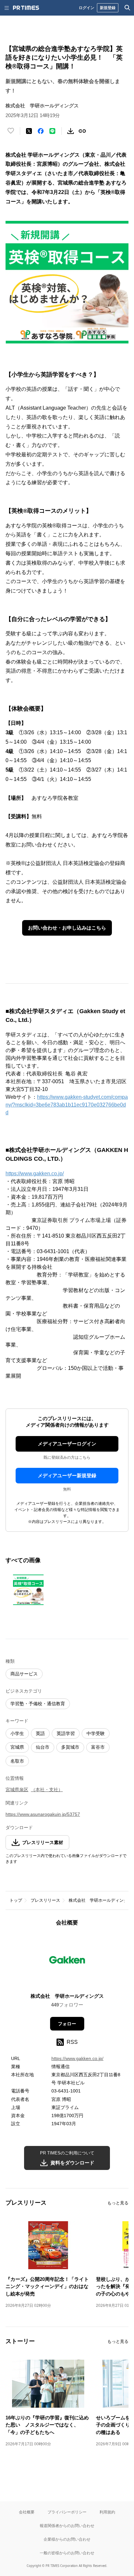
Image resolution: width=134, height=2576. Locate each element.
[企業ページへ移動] (67, 1962)
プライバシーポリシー (67, 2512)
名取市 (17, 1761)
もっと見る (118, 2203)
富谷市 (98, 1747)
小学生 (17, 1733)
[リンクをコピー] (82, 131)
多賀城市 (70, 1747)
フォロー (67, 2024)
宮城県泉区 (17, 1790)
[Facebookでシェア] (41, 131)
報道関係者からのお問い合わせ (67, 2526)
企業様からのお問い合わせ (67, 2539)
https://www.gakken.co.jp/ (35, 1174)
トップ (16, 1900)
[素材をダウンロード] (71, 131)
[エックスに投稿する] (29, 131)
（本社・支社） (47, 1790)
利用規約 (107, 2512)
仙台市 (43, 1747)
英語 (40, 1733)
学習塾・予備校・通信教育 (38, 1704)
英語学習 (66, 1733)
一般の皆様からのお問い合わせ (67, 2553)
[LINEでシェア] (52, 131)
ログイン (87, 8)
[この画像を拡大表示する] (28, 1590)
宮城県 (17, 1747)
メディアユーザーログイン (67, 1444)
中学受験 (96, 1733)
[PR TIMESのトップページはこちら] (26, 8)
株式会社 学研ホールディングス (100, 1900)
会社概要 (27, 2512)
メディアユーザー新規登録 (67, 1475)
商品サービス (24, 1674)
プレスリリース (45, 1900)
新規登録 (108, 8)
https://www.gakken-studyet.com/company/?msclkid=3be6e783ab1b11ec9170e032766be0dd (67, 1105)
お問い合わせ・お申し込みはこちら (67, 928)
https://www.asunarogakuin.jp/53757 (43, 1814)
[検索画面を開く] (127, 8)
